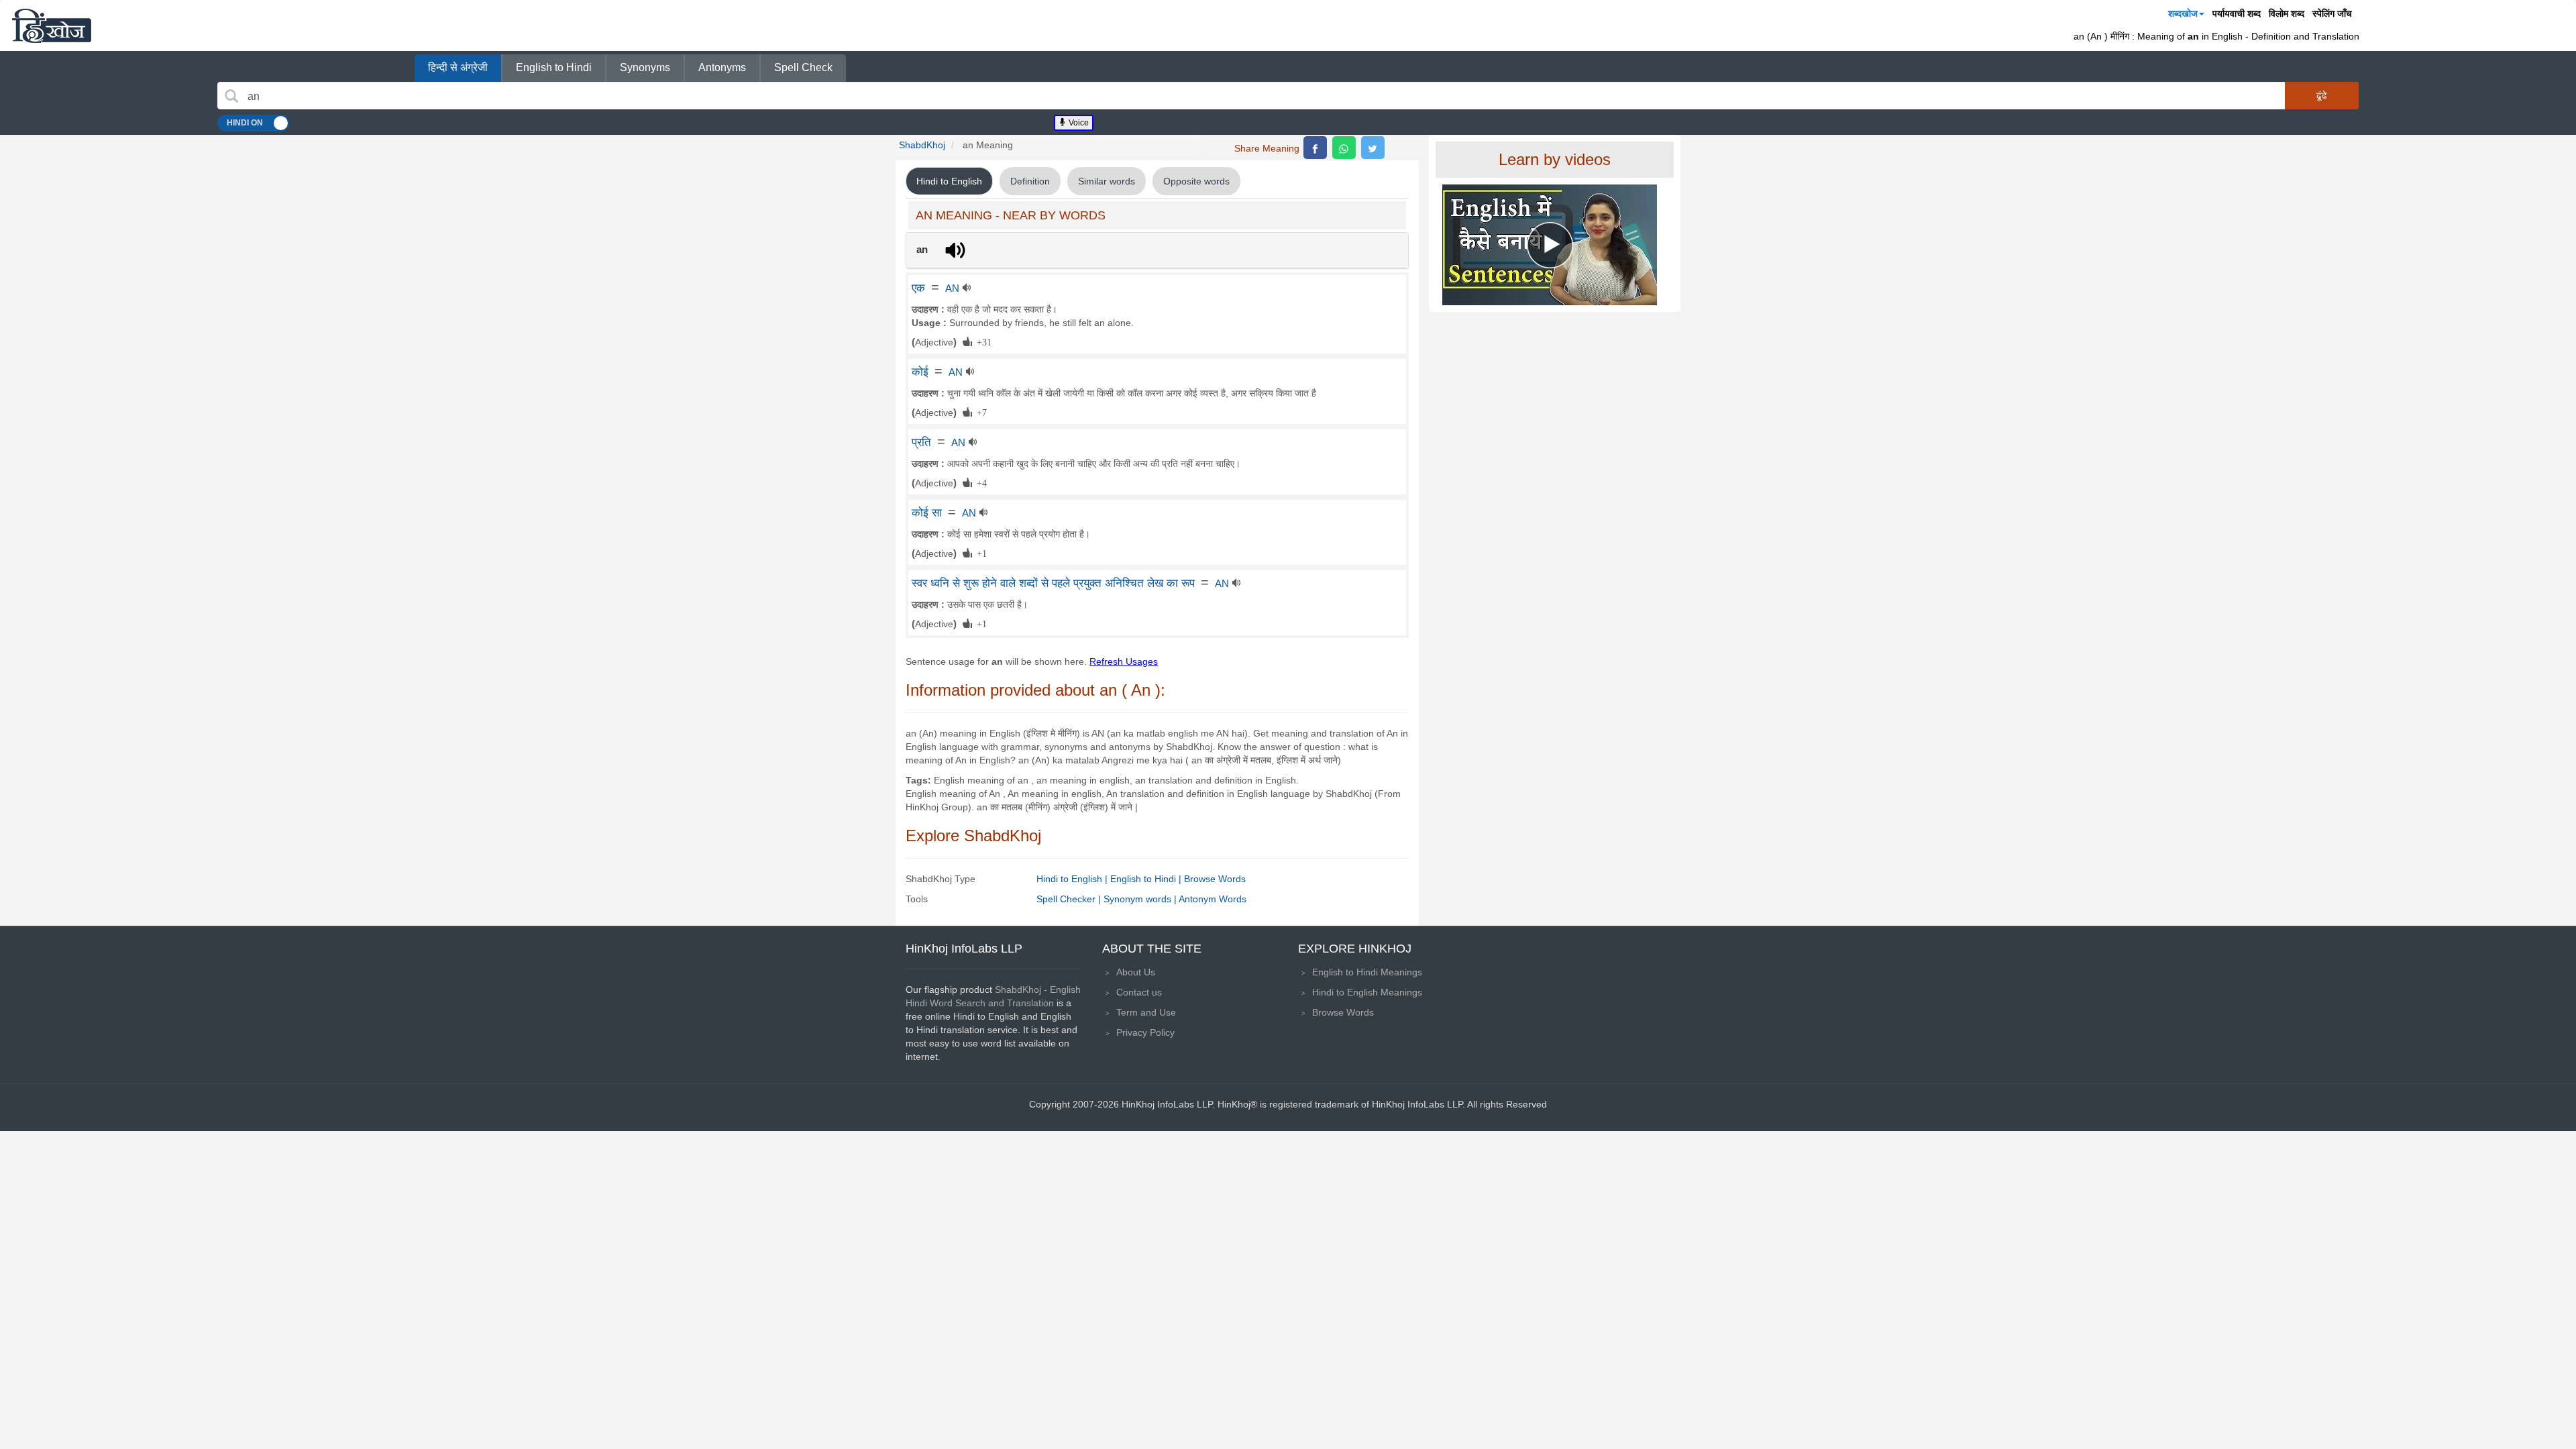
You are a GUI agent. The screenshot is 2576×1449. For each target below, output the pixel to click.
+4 (979, 482)
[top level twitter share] (1373, 148)
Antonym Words (1213, 899)
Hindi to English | (1073, 879)
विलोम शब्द (2287, 13)
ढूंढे (2322, 95)
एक (918, 288)
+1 (979, 553)
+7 (979, 412)
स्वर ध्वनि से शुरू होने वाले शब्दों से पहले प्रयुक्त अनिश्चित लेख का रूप (1053, 583)
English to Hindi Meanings (1367, 972)
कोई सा (927, 513)
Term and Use (1146, 1012)
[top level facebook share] (1315, 148)
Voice (1078, 123)
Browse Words (1215, 879)
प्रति (921, 442)
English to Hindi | (1147, 879)
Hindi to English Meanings (1367, 992)
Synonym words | (1141, 899)
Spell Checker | (1070, 899)
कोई (920, 372)
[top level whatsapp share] (1344, 148)
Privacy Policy (1145, 1032)
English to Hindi (554, 67)
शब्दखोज (2183, 13)
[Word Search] (231, 96)
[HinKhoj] (52, 25)
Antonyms (722, 67)
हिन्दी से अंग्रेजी (458, 67)
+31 (982, 341)
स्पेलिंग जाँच (2332, 13)
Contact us (1139, 992)
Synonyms (645, 67)
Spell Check (803, 67)
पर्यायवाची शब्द (2237, 13)
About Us (1136, 972)
